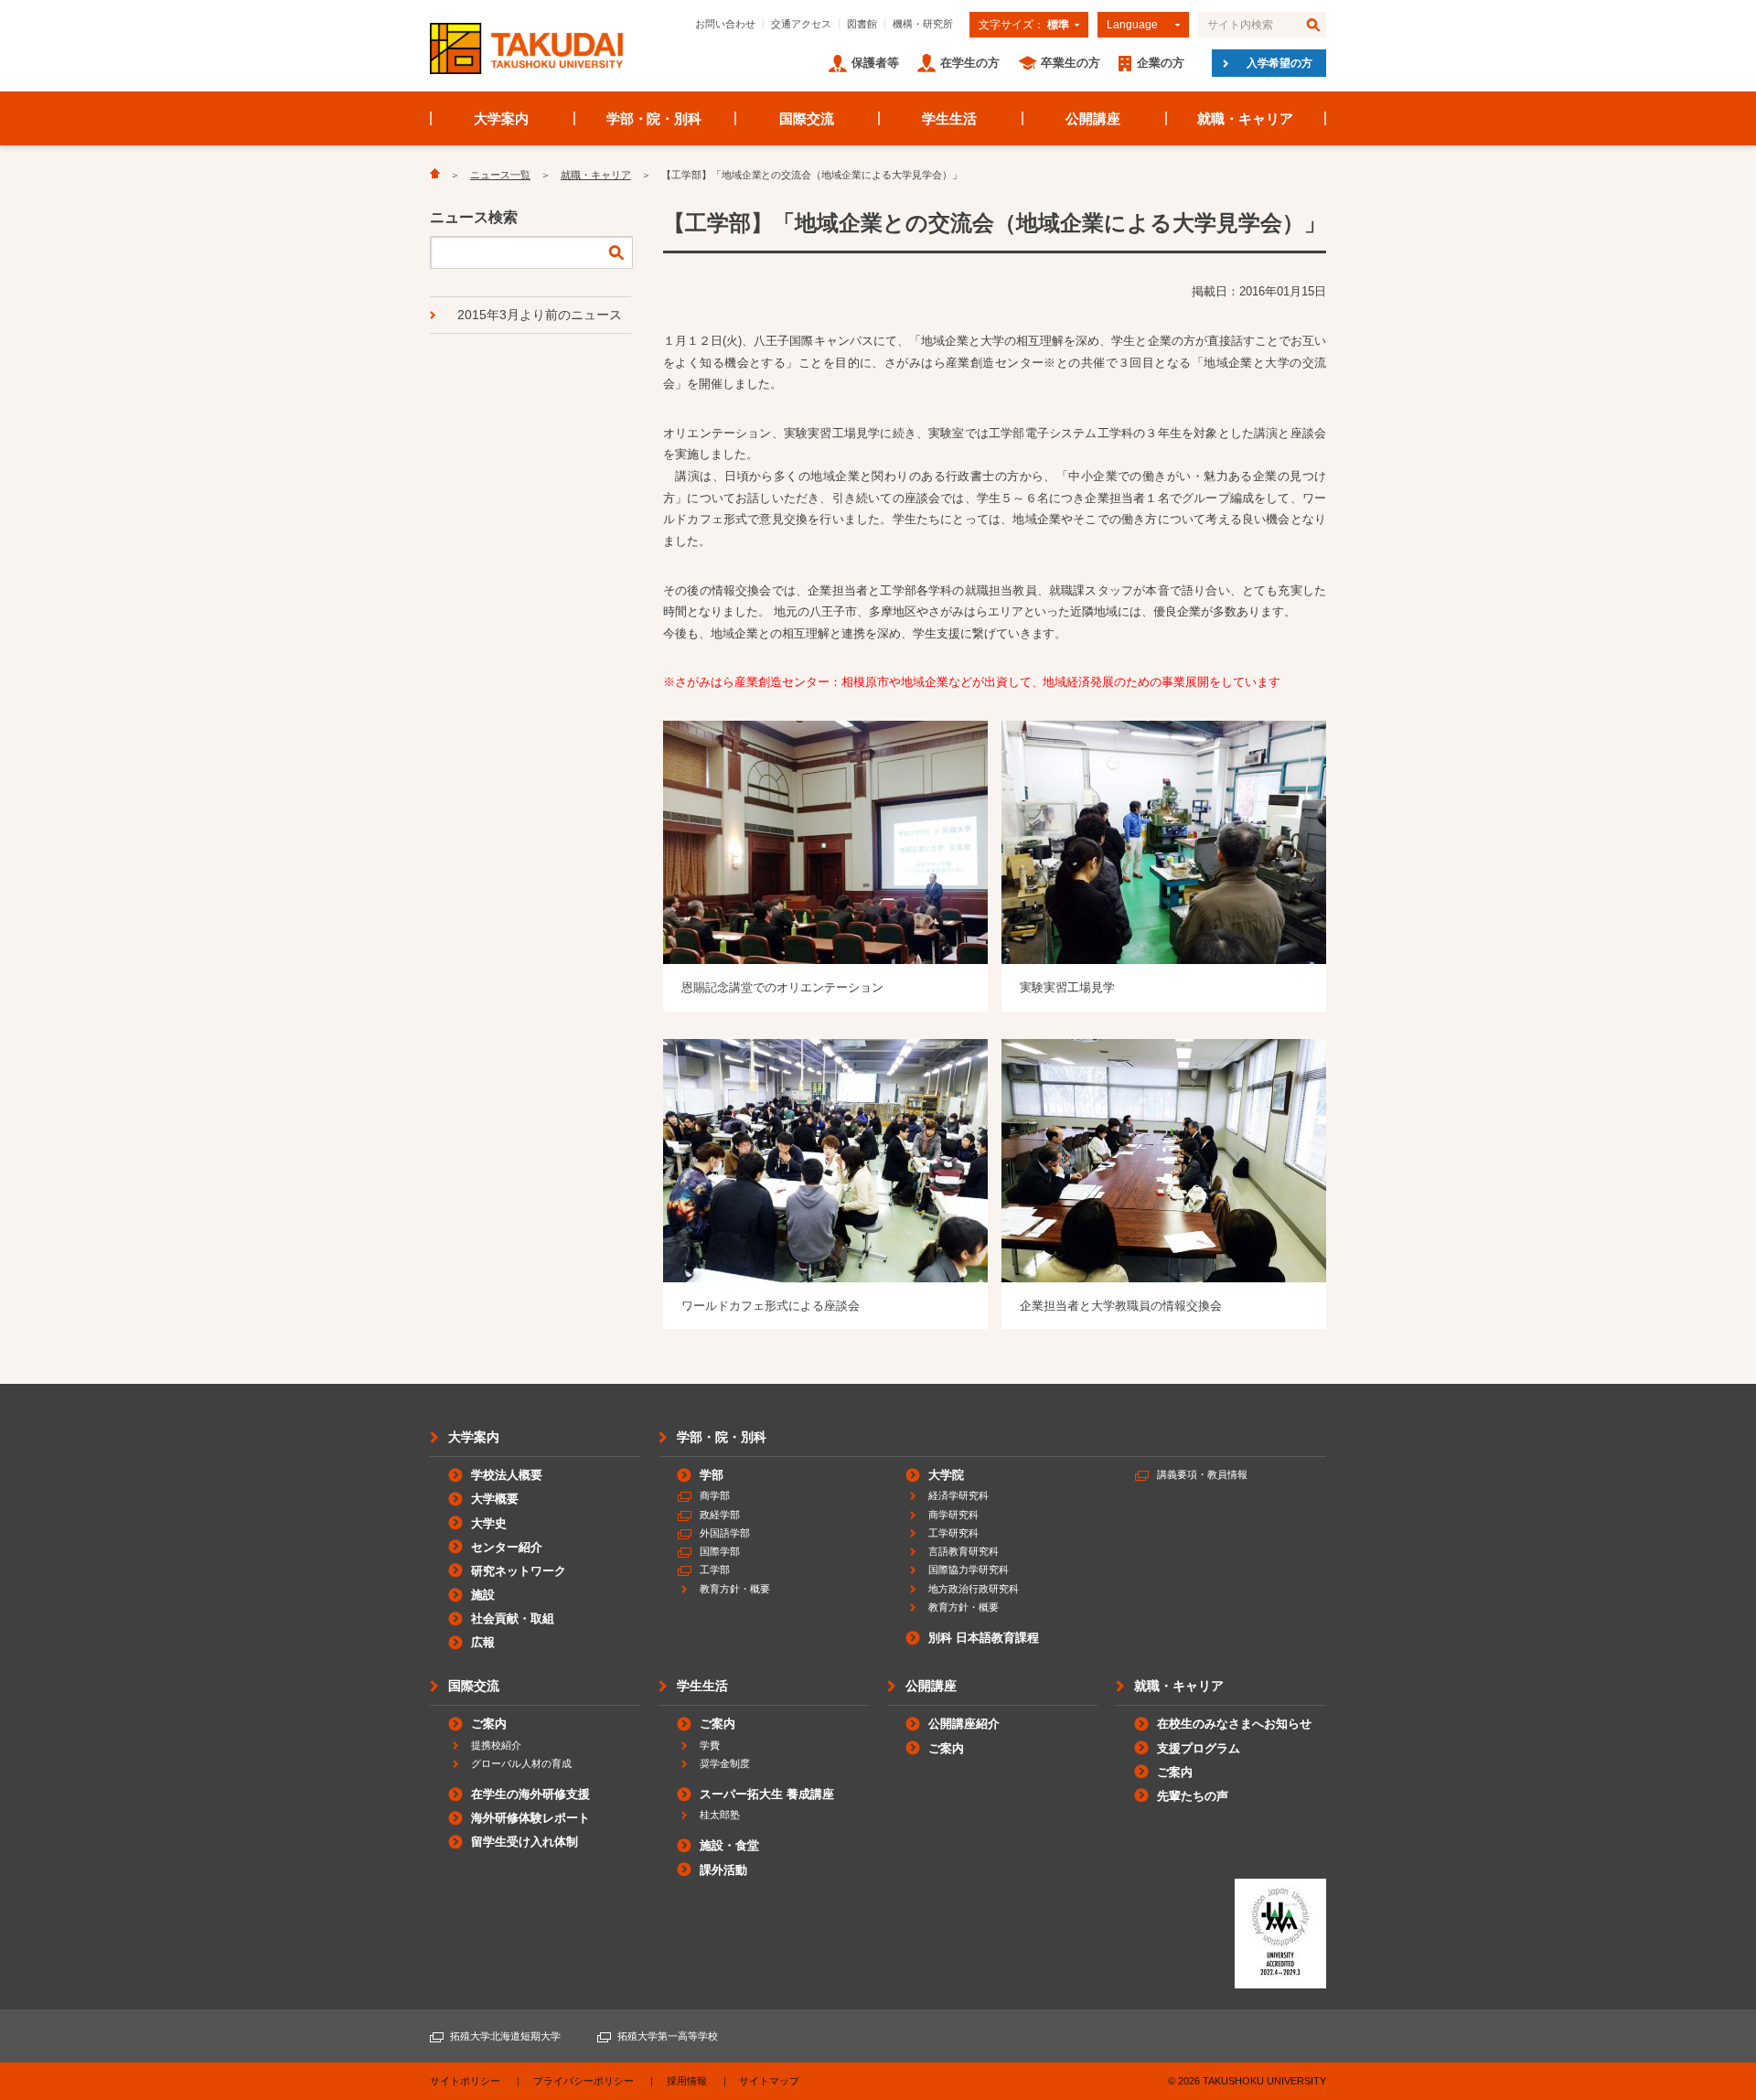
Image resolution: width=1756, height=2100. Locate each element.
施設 (483, 1595)
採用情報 (687, 2081)
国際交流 (807, 118)
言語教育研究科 (964, 1551)
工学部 (715, 1570)
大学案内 (501, 118)
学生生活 (949, 118)
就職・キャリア (1245, 118)
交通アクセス (801, 24)
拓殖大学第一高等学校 (668, 2036)
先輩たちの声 (1193, 1796)
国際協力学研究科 (969, 1570)
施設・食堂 (729, 1845)
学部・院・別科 (654, 118)
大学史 (489, 1523)
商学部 (715, 1495)
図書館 (862, 24)
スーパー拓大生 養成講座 (767, 1794)
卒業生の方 (1071, 63)
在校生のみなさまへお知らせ (1234, 1724)
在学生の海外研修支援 (530, 1794)
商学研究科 (953, 1515)
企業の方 (1161, 63)
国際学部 (720, 1551)
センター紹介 (507, 1547)
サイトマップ (769, 2081)
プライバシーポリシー (584, 2081)
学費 (710, 1745)
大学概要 (495, 1499)
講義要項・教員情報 (1202, 1474)
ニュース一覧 (500, 175)
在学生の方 (970, 63)
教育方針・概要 (735, 1589)
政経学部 (720, 1515)
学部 (712, 1475)
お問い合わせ (725, 24)
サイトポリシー (465, 2081)
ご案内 (489, 1724)
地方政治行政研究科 (974, 1589)
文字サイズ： (1024, 25)
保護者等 (875, 63)
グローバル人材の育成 (521, 1763)
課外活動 (723, 1870)
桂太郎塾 (720, 1815)
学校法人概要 (507, 1475)
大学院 (946, 1475)
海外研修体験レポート (530, 1818)
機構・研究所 (923, 24)
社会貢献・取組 (513, 1618)
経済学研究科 (958, 1495)
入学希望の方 (1280, 63)
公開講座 (1093, 118)
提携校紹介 (496, 1745)
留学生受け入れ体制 (525, 1842)
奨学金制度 (725, 1763)
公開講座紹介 (964, 1724)
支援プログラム (1199, 1748)
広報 (483, 1642)
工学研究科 (953, 1533)
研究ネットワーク (519, 1571)
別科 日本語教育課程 (984, 1638)
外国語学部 (725, 1533)
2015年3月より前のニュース (540, 315)
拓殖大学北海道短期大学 (505, 2036)
